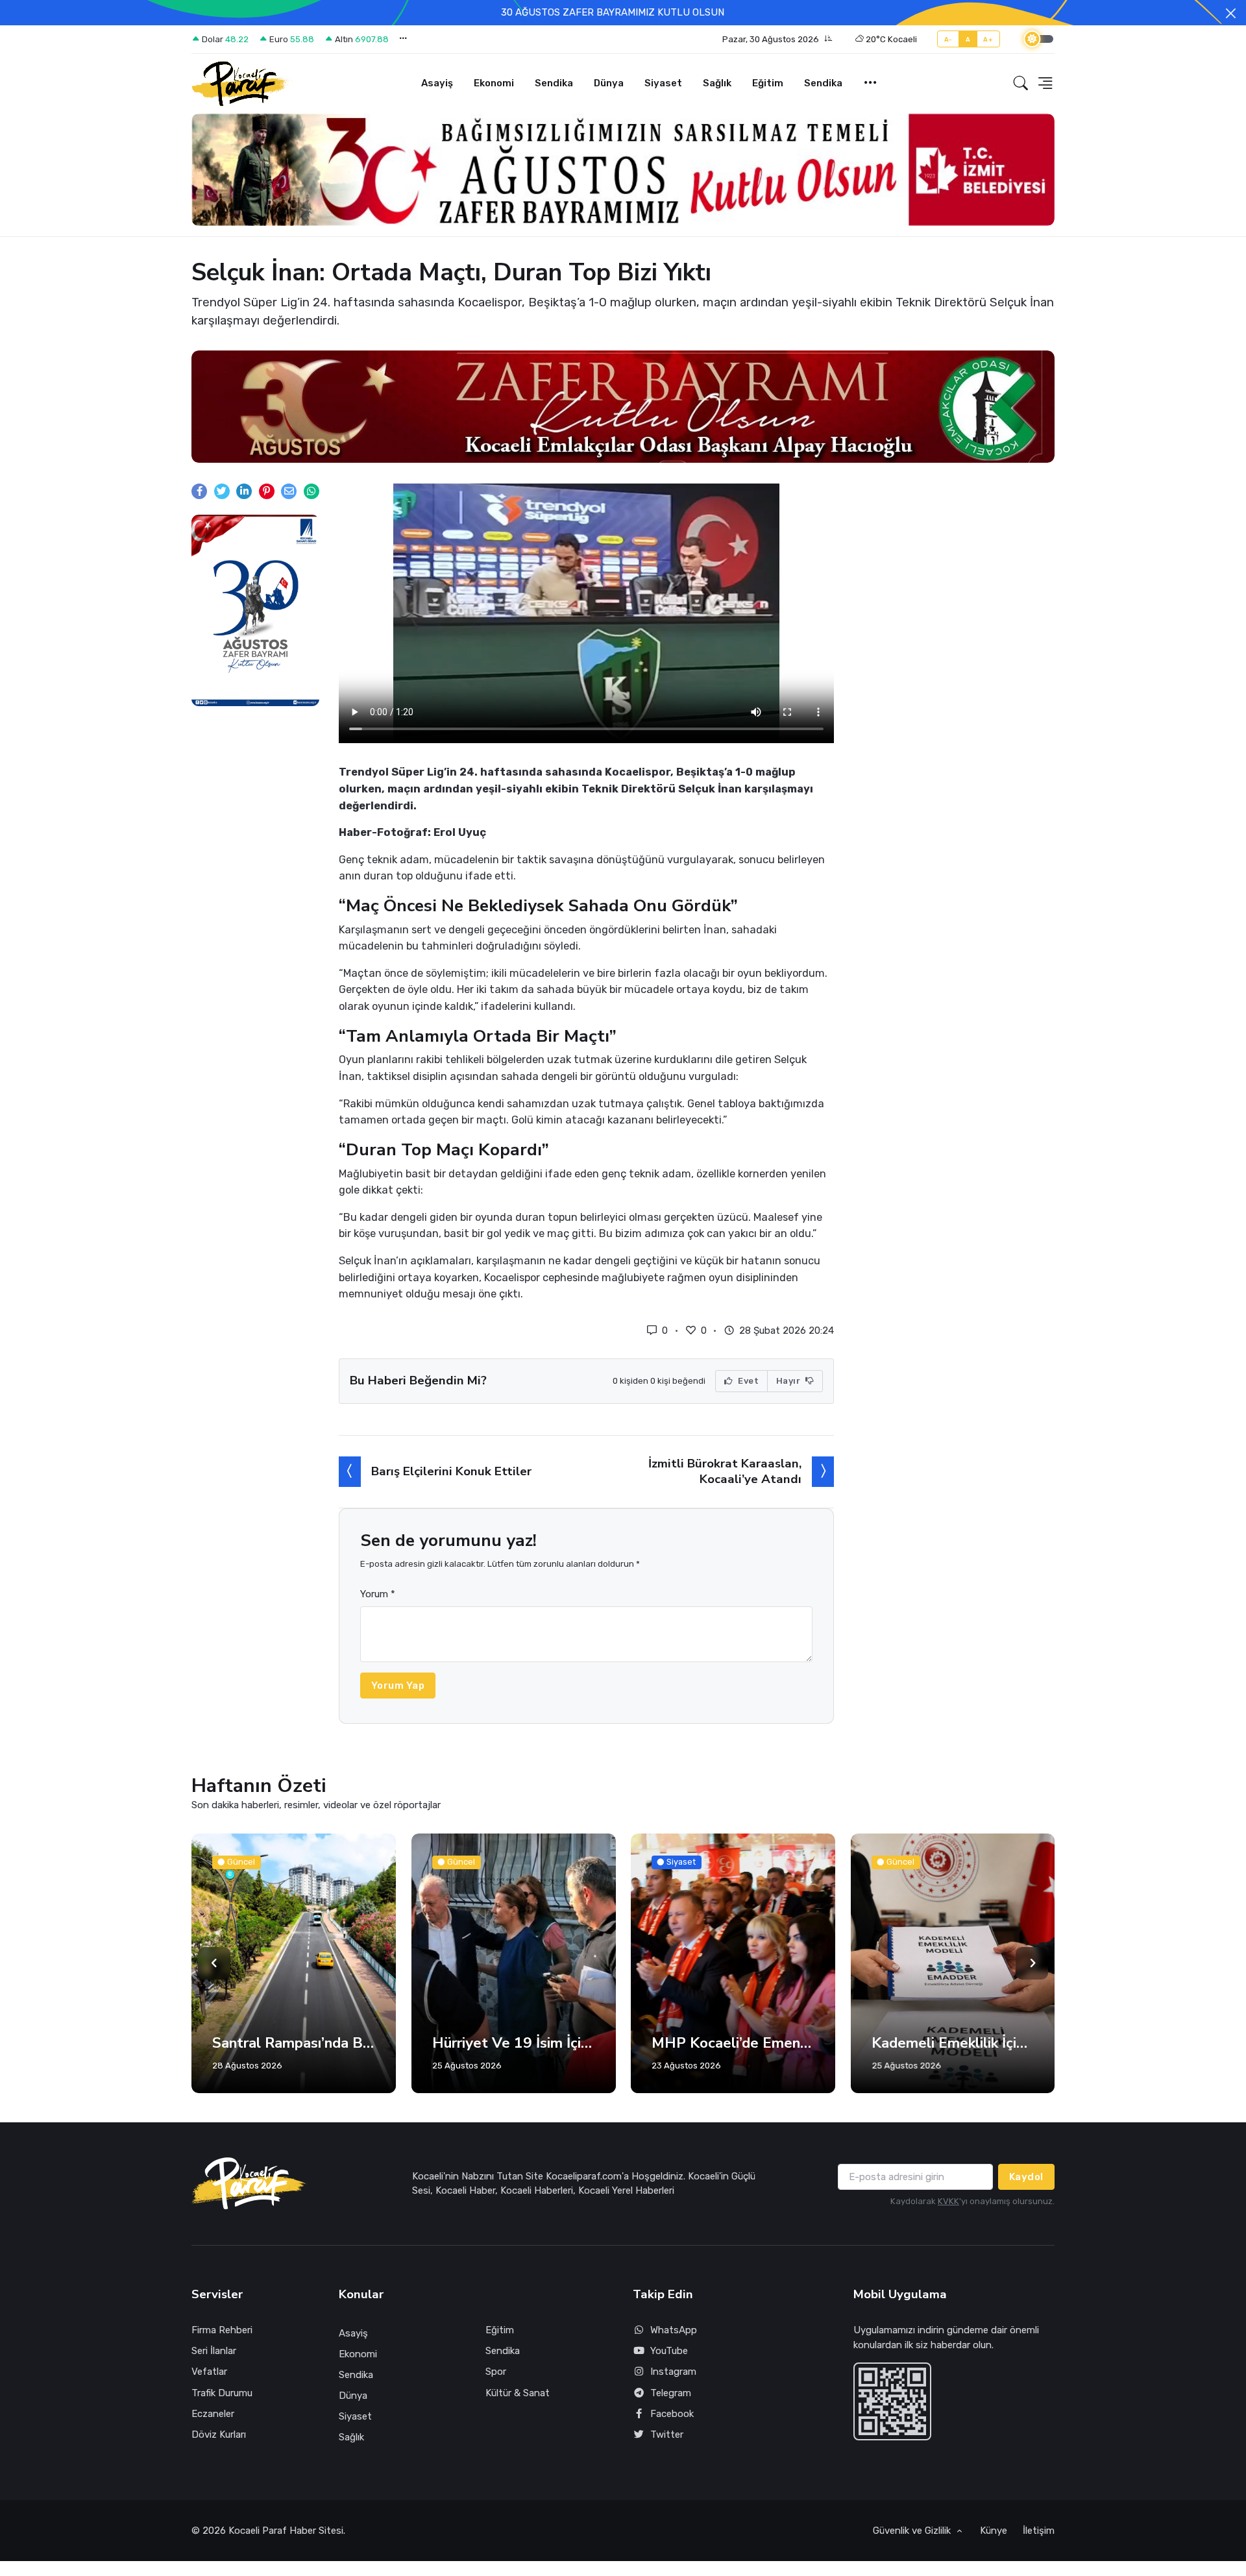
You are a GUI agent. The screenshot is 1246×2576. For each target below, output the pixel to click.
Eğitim (768, 83)
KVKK (948, 2228)
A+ (988, 39)
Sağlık (717, 83)
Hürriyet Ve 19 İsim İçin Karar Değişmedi (294, 2070)
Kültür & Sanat (518, 2420)
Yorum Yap (398, 1712)
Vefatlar (209, 2398)
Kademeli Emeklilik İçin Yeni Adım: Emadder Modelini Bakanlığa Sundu (733, 2070)
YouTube (669, 2377)
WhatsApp (674, 2357)
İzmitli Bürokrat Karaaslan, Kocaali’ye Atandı (725, 1498)
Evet (748, 1407)
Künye (994, 2557)
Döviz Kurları (219, 2461)
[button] (777, 40)
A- (948, 39)
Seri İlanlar (214, 2377)
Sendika (554, 83)
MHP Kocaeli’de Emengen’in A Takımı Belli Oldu (514, 2070)
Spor (496, 2398)
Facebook (672, 2440)
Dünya (609, 83)
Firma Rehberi (222, 2357)
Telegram (671, 2420)
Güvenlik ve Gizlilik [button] (913, 2557)
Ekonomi (494, 83)
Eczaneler (213, 2440)
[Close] (1231, 13)
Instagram (673, 2398)
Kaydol (1026, 2203)
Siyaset (663, 83)
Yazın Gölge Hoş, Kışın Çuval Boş (953, 2070)
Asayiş (437, 83)
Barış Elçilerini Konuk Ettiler (451, 1498)
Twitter (667, 2461)
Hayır (789, 1407)
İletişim (1039, 2557)
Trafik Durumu (222, 2420)
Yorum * (378, 1621)
